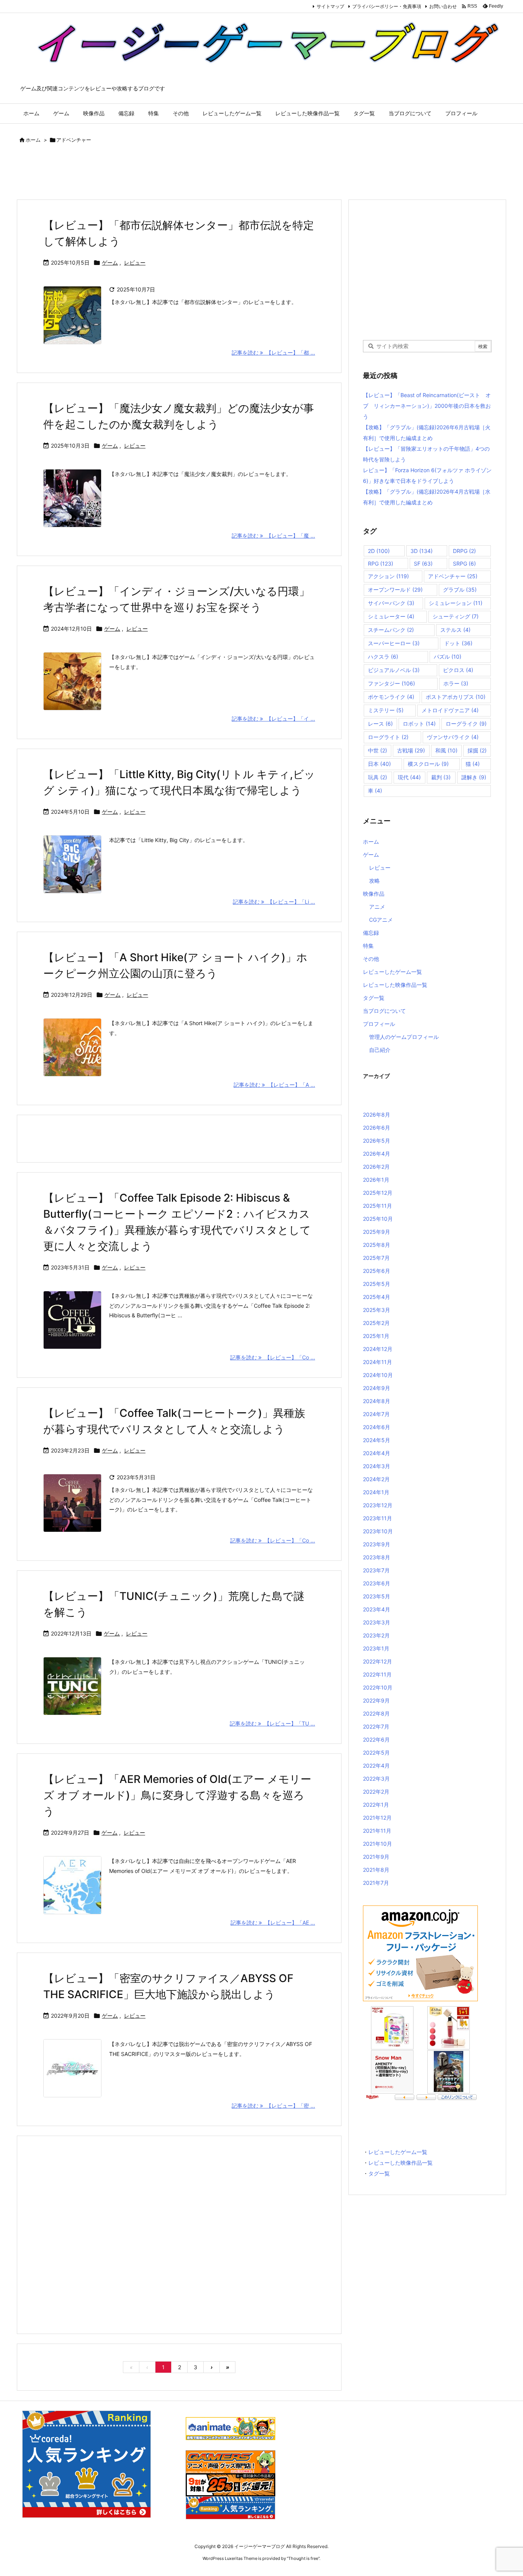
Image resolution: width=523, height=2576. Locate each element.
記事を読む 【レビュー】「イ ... (273, 719)
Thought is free (303, 2558)
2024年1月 (376, 1492)
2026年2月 (376, 1167)
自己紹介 (380, 1050)
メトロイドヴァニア (450, 710)
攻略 (374, 881)
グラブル (460, 590)
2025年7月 (376, 1258)
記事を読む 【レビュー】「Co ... (273, 1357)
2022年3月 (376, 1779)
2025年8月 (377, 1245)
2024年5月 (377, 1440)
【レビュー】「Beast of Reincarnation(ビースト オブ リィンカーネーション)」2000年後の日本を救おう (427, 406)
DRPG (464, 551)
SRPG (464, 563)
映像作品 (374, 894)
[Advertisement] (156, 173)
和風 (446, 750)
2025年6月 (377, 1271)
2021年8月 (376, 1870)
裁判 (441, 777)
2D (379, 551)
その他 (371, 959)
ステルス (455, 630)
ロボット (419, 724)
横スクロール (428, 764)
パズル (448, 657)
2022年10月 (378, 1687)
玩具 (378, 777)
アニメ (377, 907)
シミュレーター (391, 616)
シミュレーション (456, 603)
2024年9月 (377, 1388)
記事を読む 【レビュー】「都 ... (273, 352)
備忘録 (371, 933)
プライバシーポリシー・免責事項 (387, 6)
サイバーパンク (391, 603)
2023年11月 (378, 1518)
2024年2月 (376, 1479)
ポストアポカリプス (456, 697)
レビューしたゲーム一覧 (392, 972)
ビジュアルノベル (394, 670)
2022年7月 (376, 1726)
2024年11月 (378, 1362)
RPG (381, 563)
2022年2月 (376, 1792)
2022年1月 (376, 1805)
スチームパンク (391, 630)
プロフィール (379, 1024)
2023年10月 (378, 1531)
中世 (378, 750)
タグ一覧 (374, 998)
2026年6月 (377, 1128)
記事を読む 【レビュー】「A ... (274, 1085)
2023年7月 (376, 1570)
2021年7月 (376, 1883)
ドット (458, 643)
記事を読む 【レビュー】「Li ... (274, 902)
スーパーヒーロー (394, 643)
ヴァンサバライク (453, 737)
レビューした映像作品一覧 (395, 985)
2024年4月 (377, 1453)
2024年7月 (376, 1414)
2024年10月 (378, 1375)
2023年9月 (377, 1544)
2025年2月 (376, 1323)
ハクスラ (383, 657)
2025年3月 (377, 1310)
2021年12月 (377, 1818)
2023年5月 (377, 1596)
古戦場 (411, 750)
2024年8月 (377, 1401)
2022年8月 (376, 1713)
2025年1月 (376, 1336)
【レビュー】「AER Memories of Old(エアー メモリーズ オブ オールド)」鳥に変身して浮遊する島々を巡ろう (177, 1795)
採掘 (477, 750)
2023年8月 (377, 1557)
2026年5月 (377, 1141)
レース (380, 724)
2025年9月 (377, 1232)
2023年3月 (377, 1622)
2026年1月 (376, 1180)
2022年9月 (376, 1700)
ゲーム (110, 263)
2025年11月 (378, 1206)
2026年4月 (377, 1154)
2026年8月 (377, 1115)
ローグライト (388, 737)
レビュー (135, 263)
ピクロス (458, 670)
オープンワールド (395, 590)
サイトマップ (330, 6)
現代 (409, 777)
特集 (368, 946)
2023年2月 (376, 1635)
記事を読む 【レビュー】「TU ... (272, 1723)
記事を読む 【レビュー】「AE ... (273, 1923)
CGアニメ (381, 920)
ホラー (456, 683)
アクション (388, 576)
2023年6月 (377, 1583)
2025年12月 (378, 1193)
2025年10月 (378, 1219)
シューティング (456, 616)
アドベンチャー (453, 576)
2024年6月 (377, 1427)
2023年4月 (377, 1609)
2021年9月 (376, 1857)
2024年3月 (377, 1466)
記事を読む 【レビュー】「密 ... (273, 2106)
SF (423, 563)
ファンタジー (391, 683)
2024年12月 (378, 1349)
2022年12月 (378, 1661)
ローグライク (466, 724)
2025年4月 (377, 1297)
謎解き (474, 777)
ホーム (33, 140)
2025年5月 (377, 1284)
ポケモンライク (391, 697)
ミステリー (386, 710)
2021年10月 (378, 1844)
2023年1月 (376, 1648)
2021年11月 (377, 1831)
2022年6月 (376, 1739)
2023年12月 (378, 1505)
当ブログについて (384, 1011)
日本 (379, 764)
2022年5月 (376, 1752)
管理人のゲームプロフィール (404, 1037)
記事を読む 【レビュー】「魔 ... (273, 536)
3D (422, 551)
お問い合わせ (443, 6)
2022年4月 (376, 1766)
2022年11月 (377, 1674)
